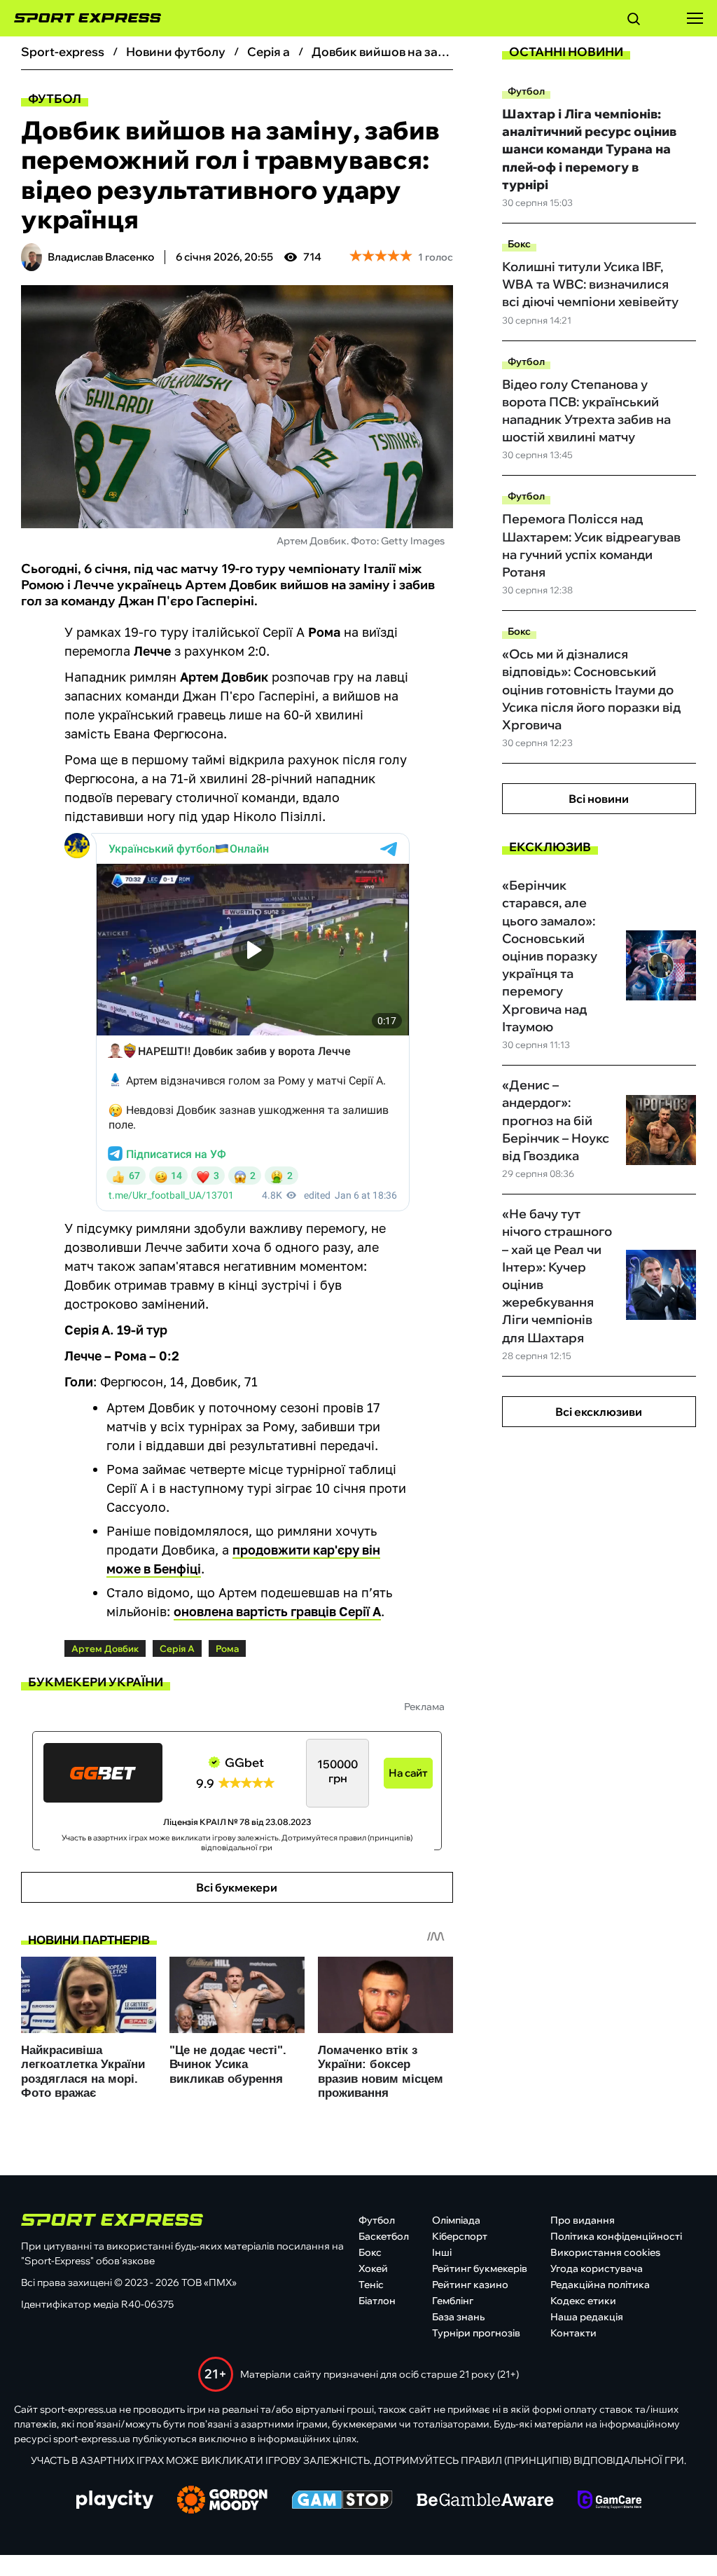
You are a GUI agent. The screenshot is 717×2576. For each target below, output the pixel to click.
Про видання (583, 2220)
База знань (458, 2317)
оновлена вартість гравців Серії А (277, 1611)
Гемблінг (453, 2301)
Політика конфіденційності (616, 2236)
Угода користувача (597, 2268)
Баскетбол (384, 2236)
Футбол (55, 98)
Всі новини (599, 799)
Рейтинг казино (470, 2285)
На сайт (408, 1773)
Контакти (573, 2333)
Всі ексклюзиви (599, 1412)
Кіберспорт (460, 2236)
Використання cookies (605, 2252)
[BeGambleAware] (485, 2501)
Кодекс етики (583, 2301)
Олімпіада (456, 2220)
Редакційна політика (600, 2285)
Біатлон (377, 2301)
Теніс (371, 2285)
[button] (634, 21)
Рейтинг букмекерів (480, 2268)
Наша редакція (587, 2317)
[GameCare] (610, 2501)
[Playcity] (115, 2501)
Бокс (519, 244)
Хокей (373, 2268)
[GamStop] (342, 2501)
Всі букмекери (237, 1887)
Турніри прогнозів (476, 2333)
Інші (442, 2252)
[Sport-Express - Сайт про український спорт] (81, 18)
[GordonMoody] (222, 2501)
